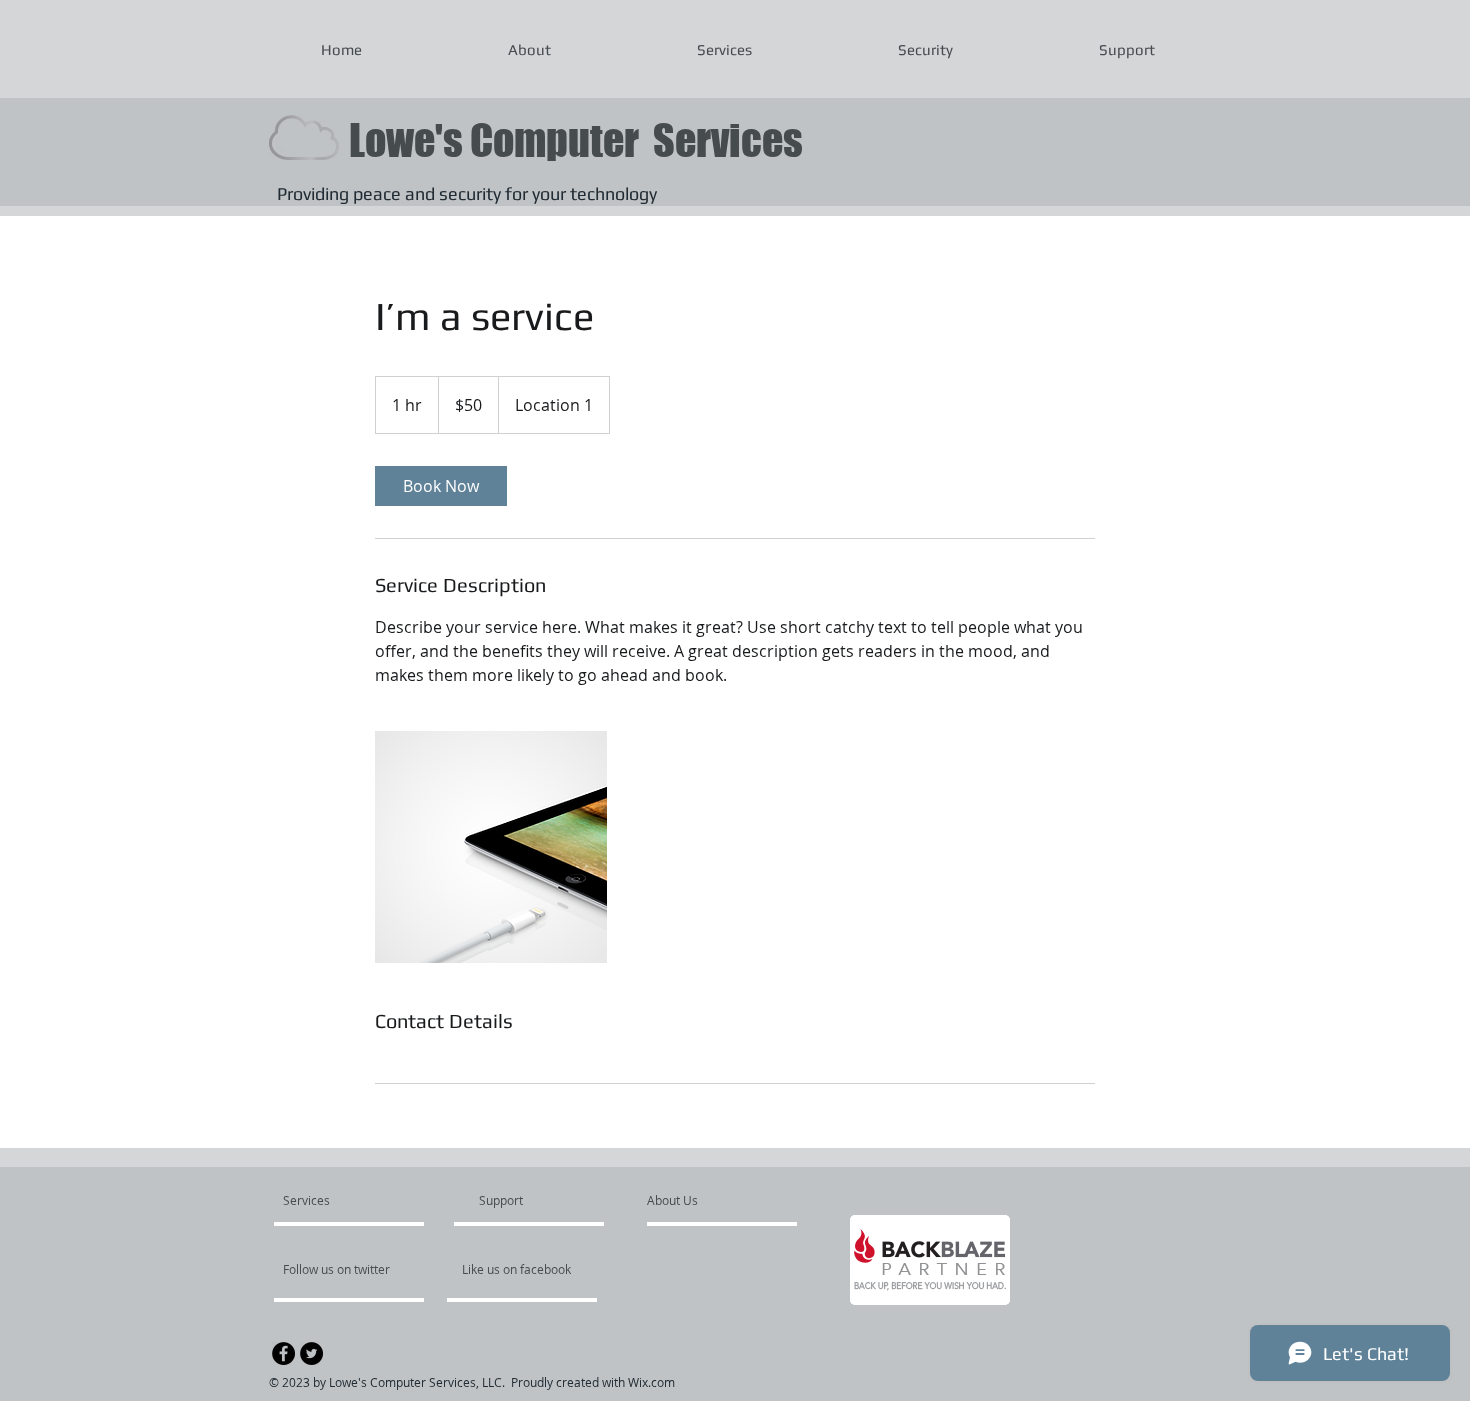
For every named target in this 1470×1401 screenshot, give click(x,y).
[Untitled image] (491, 847)
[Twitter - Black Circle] (311, 1353)
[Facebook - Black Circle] (283, 1353)
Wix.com (651, 1382)
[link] (441, 486)
